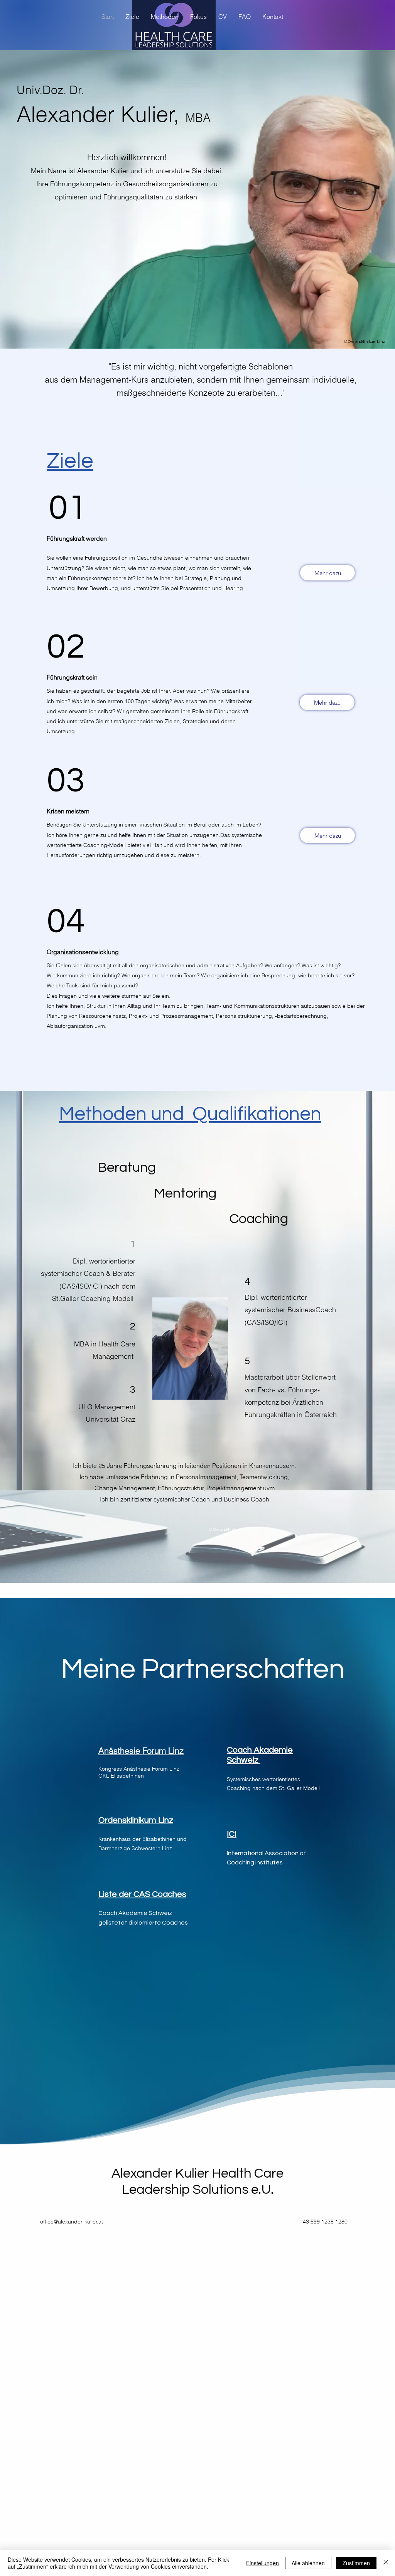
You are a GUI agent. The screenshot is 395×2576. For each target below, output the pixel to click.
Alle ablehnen (308, 2563)
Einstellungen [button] (262, 2563)
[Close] (386, 2563)
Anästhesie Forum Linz (141, 1751)
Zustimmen (356, 2563)
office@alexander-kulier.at (72, 2222)
